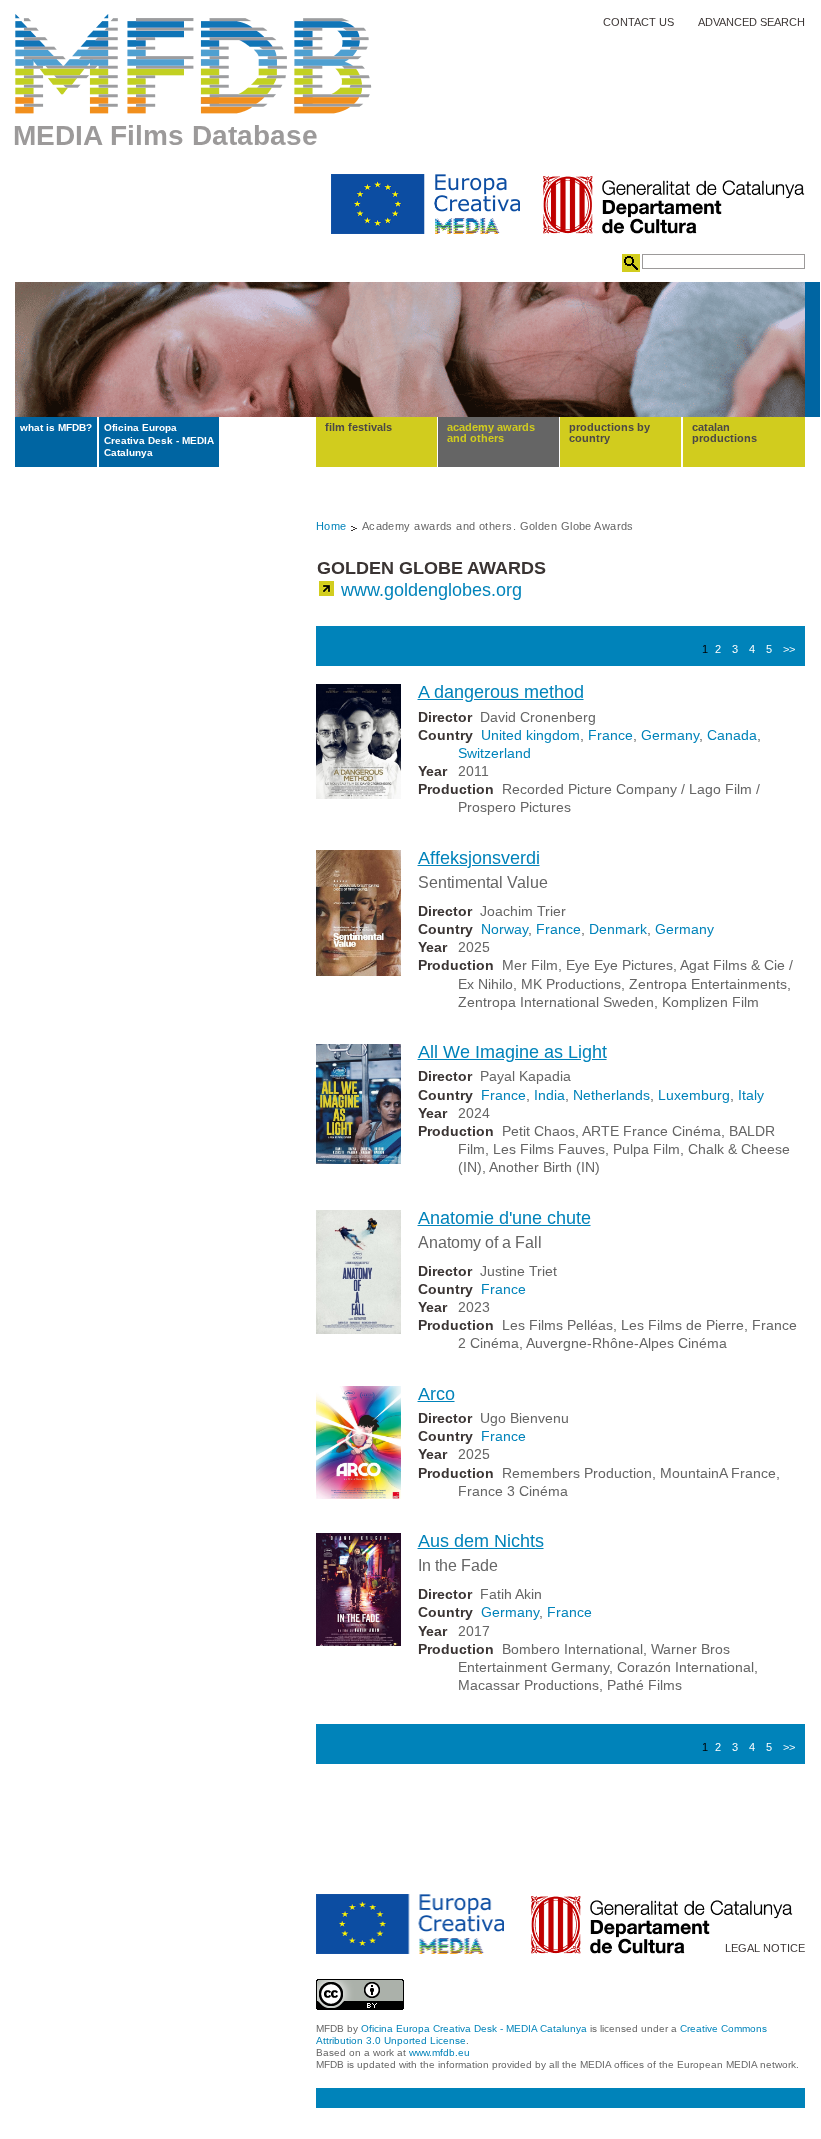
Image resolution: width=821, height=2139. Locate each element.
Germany (670, 735)
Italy (751, 1095)
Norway (504, 929)
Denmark (618, 929)
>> (789, 649)
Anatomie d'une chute (504, 1218)
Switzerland (494, 753)
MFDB (193, 64)
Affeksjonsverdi (479, 858)
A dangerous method (501, 692)
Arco (436, 1394)
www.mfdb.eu (439, 2052)
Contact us (638, 22)
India (549, 1095)
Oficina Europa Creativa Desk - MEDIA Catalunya (159, 440)
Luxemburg (694, 1095)
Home (331, 526)
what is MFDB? (56, 427)
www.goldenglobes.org (431, 590)
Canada (732, 735)
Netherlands (611, 1095)
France (610, 735)
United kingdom (530, 735)
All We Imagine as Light (512, 1052)
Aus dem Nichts (481, 1541)
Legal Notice (765, 1948)
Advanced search (751, 22)
